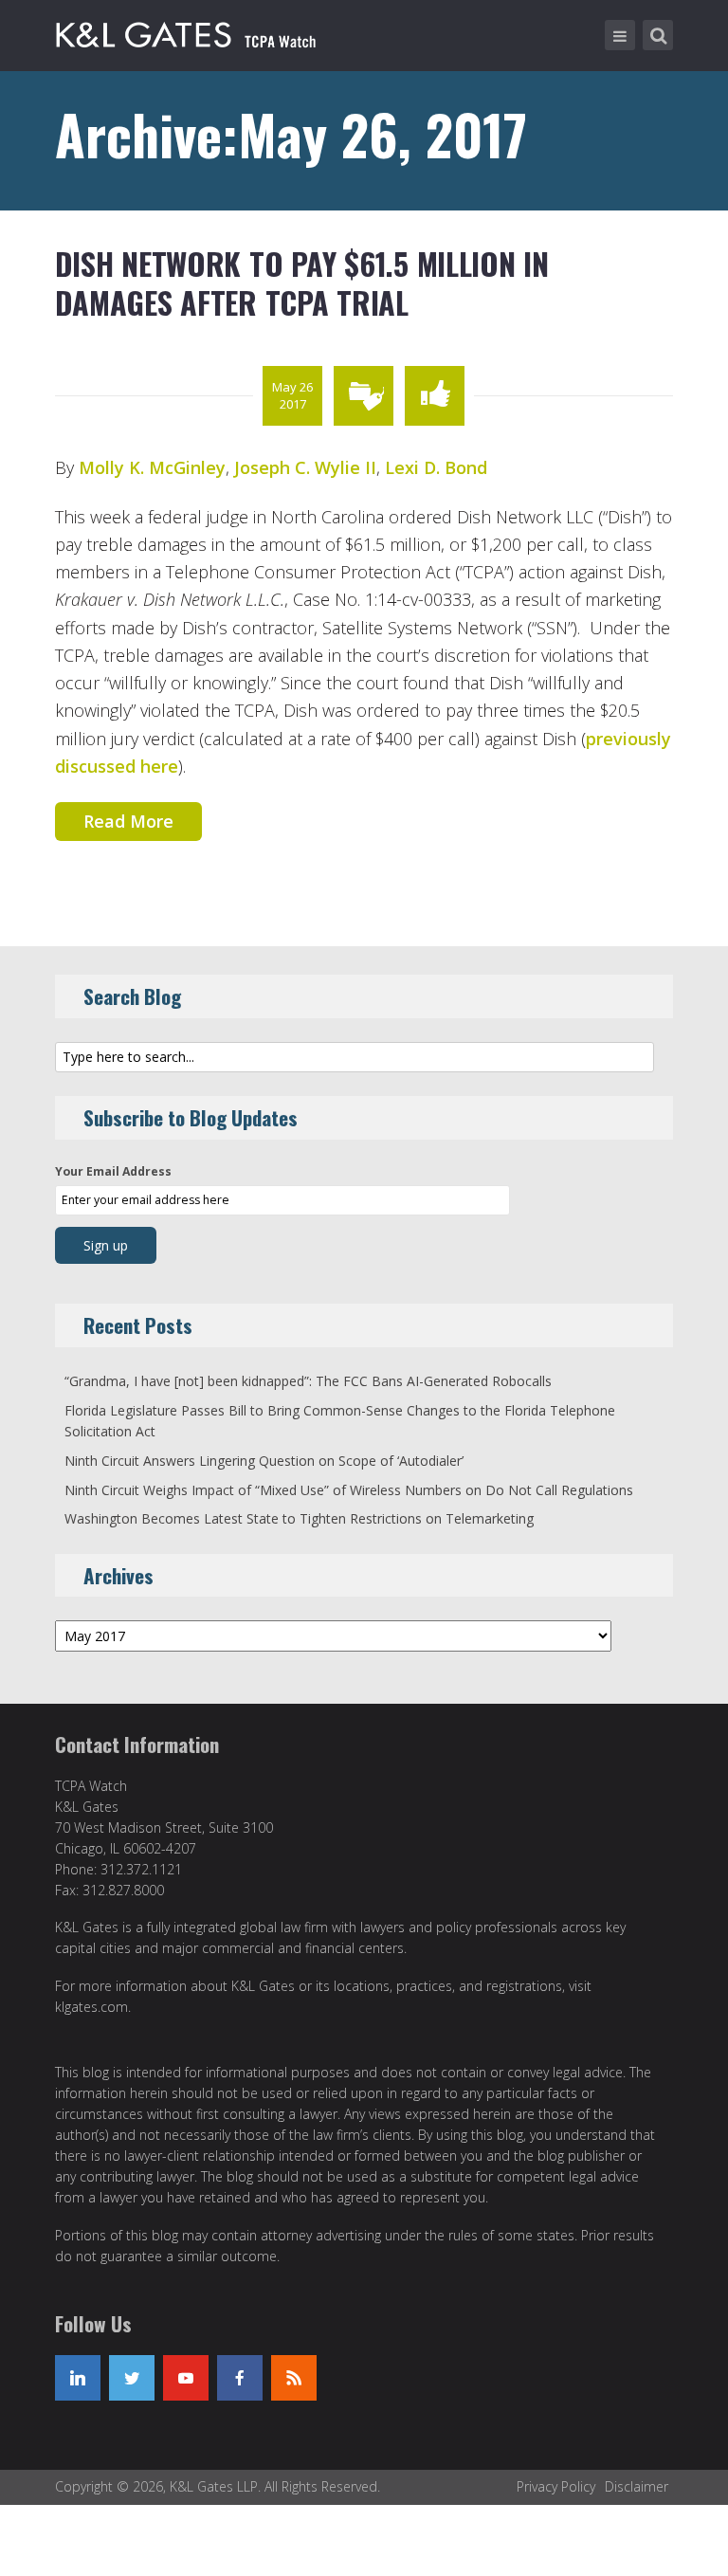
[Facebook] (240, 2378)
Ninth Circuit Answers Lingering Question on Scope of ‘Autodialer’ (264, 1461)
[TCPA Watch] (189, 31)
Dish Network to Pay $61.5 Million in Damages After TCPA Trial (302, 283)
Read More (128, 821)
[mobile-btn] (620, 35)
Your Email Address (113, 1171)
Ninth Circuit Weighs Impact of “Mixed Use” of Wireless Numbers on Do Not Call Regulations (349, 1490)
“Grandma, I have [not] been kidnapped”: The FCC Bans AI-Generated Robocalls (308, 1381)
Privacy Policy (556, 2486)
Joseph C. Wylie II (305, 467)
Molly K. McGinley (152, 467)
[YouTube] (186, 2378)
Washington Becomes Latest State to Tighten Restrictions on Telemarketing (299, 1518)
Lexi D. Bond (436, 467)
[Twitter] (132, 2378)
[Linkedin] (78, 2378)
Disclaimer (637, 2486)
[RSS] (294, 2378)
